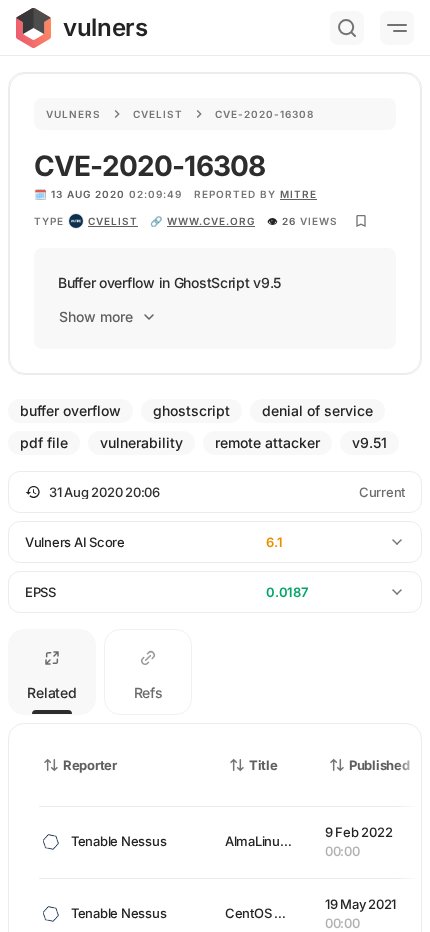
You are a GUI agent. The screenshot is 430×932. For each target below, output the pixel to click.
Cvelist (158, 114)
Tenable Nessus (118, 841)
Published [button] (379, 765)
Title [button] (263, 765)
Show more (96, 316)
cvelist (113, 221)
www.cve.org (211, 221)
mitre (298, 194)
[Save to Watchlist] (361, 221)
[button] (215, 492)
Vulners (73, 114)
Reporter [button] (90, 765)
